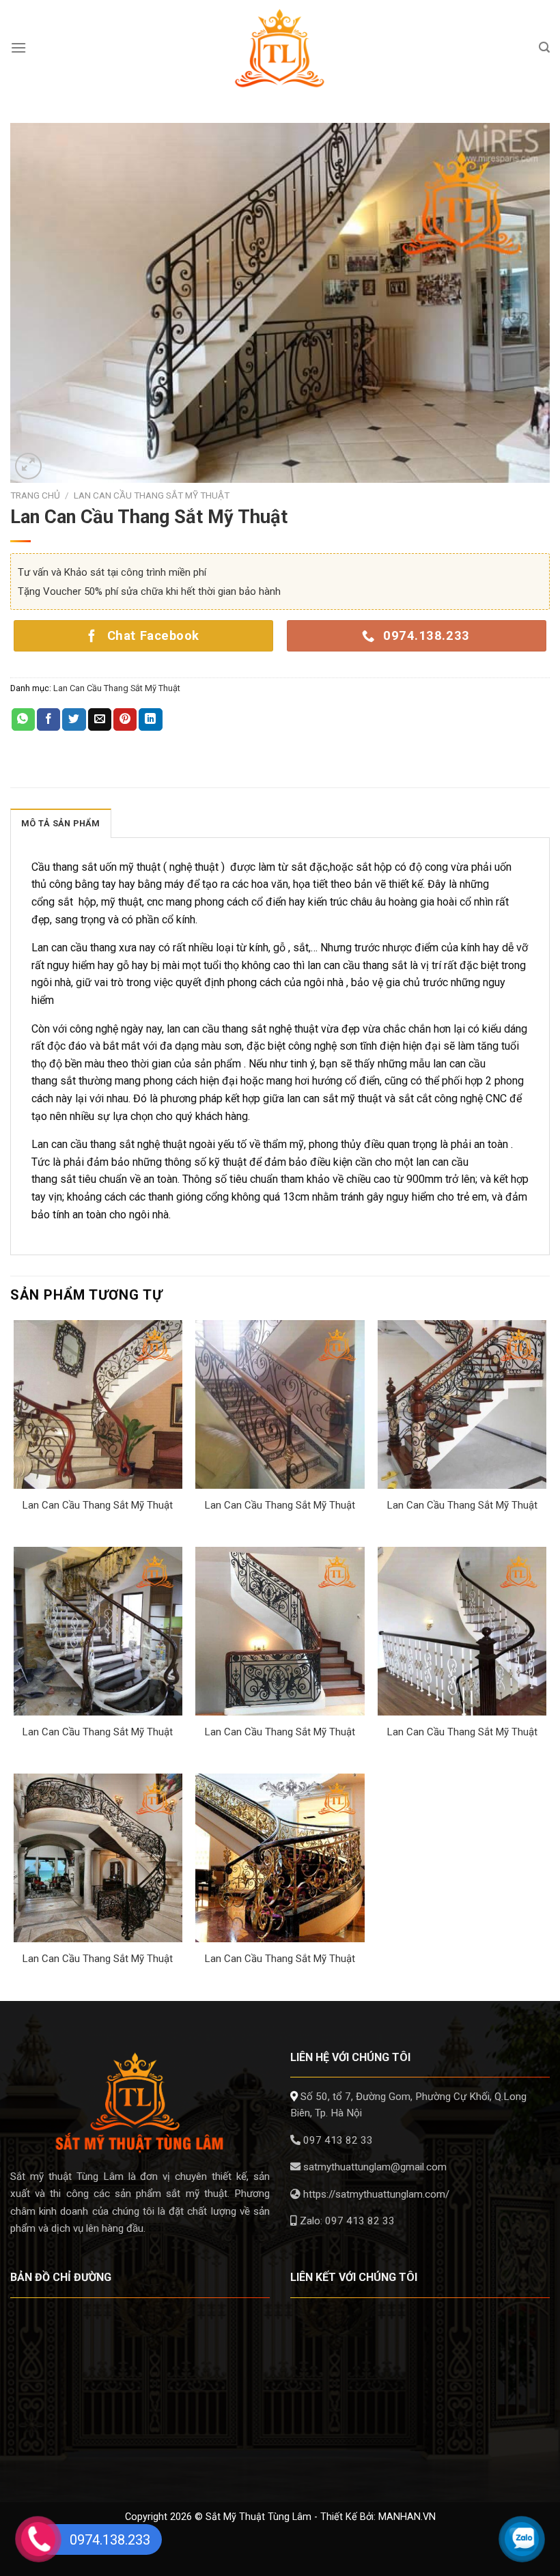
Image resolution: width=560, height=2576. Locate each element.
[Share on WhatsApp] (23, 720)
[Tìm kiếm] (544, 47)
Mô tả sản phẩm (61, 823)
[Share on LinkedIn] (150, 720)
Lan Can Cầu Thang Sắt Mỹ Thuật (152, 495)
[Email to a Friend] (100, 720)
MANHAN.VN (407, 2517)
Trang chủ (35, 495)
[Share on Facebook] (48, 720)
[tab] (61, 823)
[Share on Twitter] (74, 720)
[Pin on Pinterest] (125, 720)
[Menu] (18, 47)
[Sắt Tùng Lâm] (280, 48)
